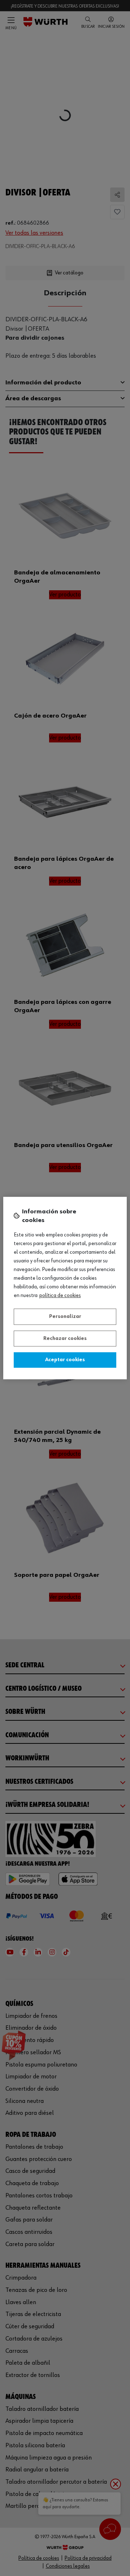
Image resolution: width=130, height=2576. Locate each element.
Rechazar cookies (65, 1338)
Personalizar (65, 1316)
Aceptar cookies (65, 1360)
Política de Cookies (60, 1296)
